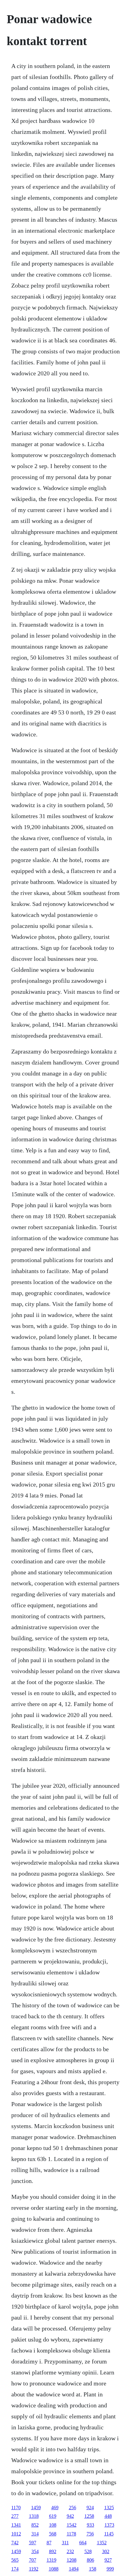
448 (108, 2516)
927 (108, 2560)
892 (53, 2551)
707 (33, 2560)
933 (90, 2525)
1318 (34, 2516)
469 (55, 2508)
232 (70, 2551)
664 (83, 2543)
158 (93, 2569)
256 (73, 2508)
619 (53, 2516)
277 (15, 2516)
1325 (109, 2508)
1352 (102, 2543)
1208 (72, 2560)
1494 (74, 2569)
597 (33, 2543)
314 (35, 2534)
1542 (72, 2525)
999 (110, 2569)
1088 (54, 2569)
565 (15, 2560)
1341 (16, 2525)
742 (15, 2543)
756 (90, 2534)
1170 (16, 2508)
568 (53, 2534)
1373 (109, 2525)
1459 (36, 2508)
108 (53, 2525)
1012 (16, 2534)
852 (35, 2525)
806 (90, 2560)
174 (15, 2569)
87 (49, 2543)
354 (35, 2551)
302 (106, 2551)
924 (90, 2508)
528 (88, 2551)
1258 (89, 2516)
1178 (71, 2534)
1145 (109, 2534)
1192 (34, 2569)
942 (70, 2516)
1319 (51, 2560)
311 (65, 2543)
